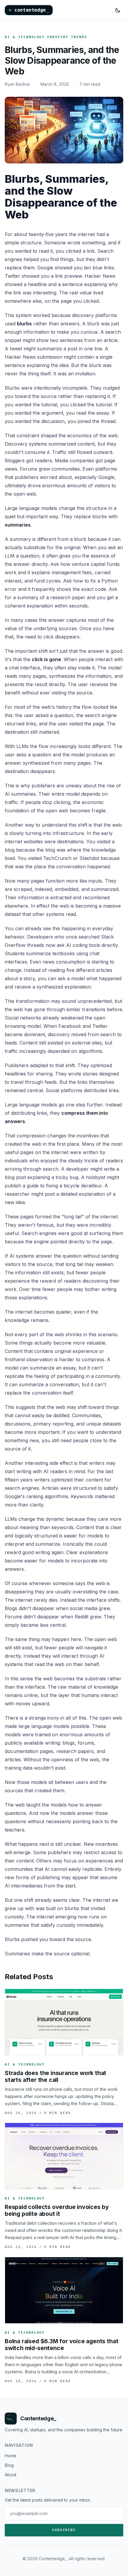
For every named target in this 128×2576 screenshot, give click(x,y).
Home (11, 2456)
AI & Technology (25, 37)
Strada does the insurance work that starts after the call (56, 2076)
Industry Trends (67, 37)
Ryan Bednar (17, 84)
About (11, 2475)
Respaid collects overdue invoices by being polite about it (57, 2210)
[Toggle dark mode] (118, 10)
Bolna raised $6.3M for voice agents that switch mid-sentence (61, 2345)
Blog (9, 2465)
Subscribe (64, 2530)
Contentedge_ (38, 2418)
